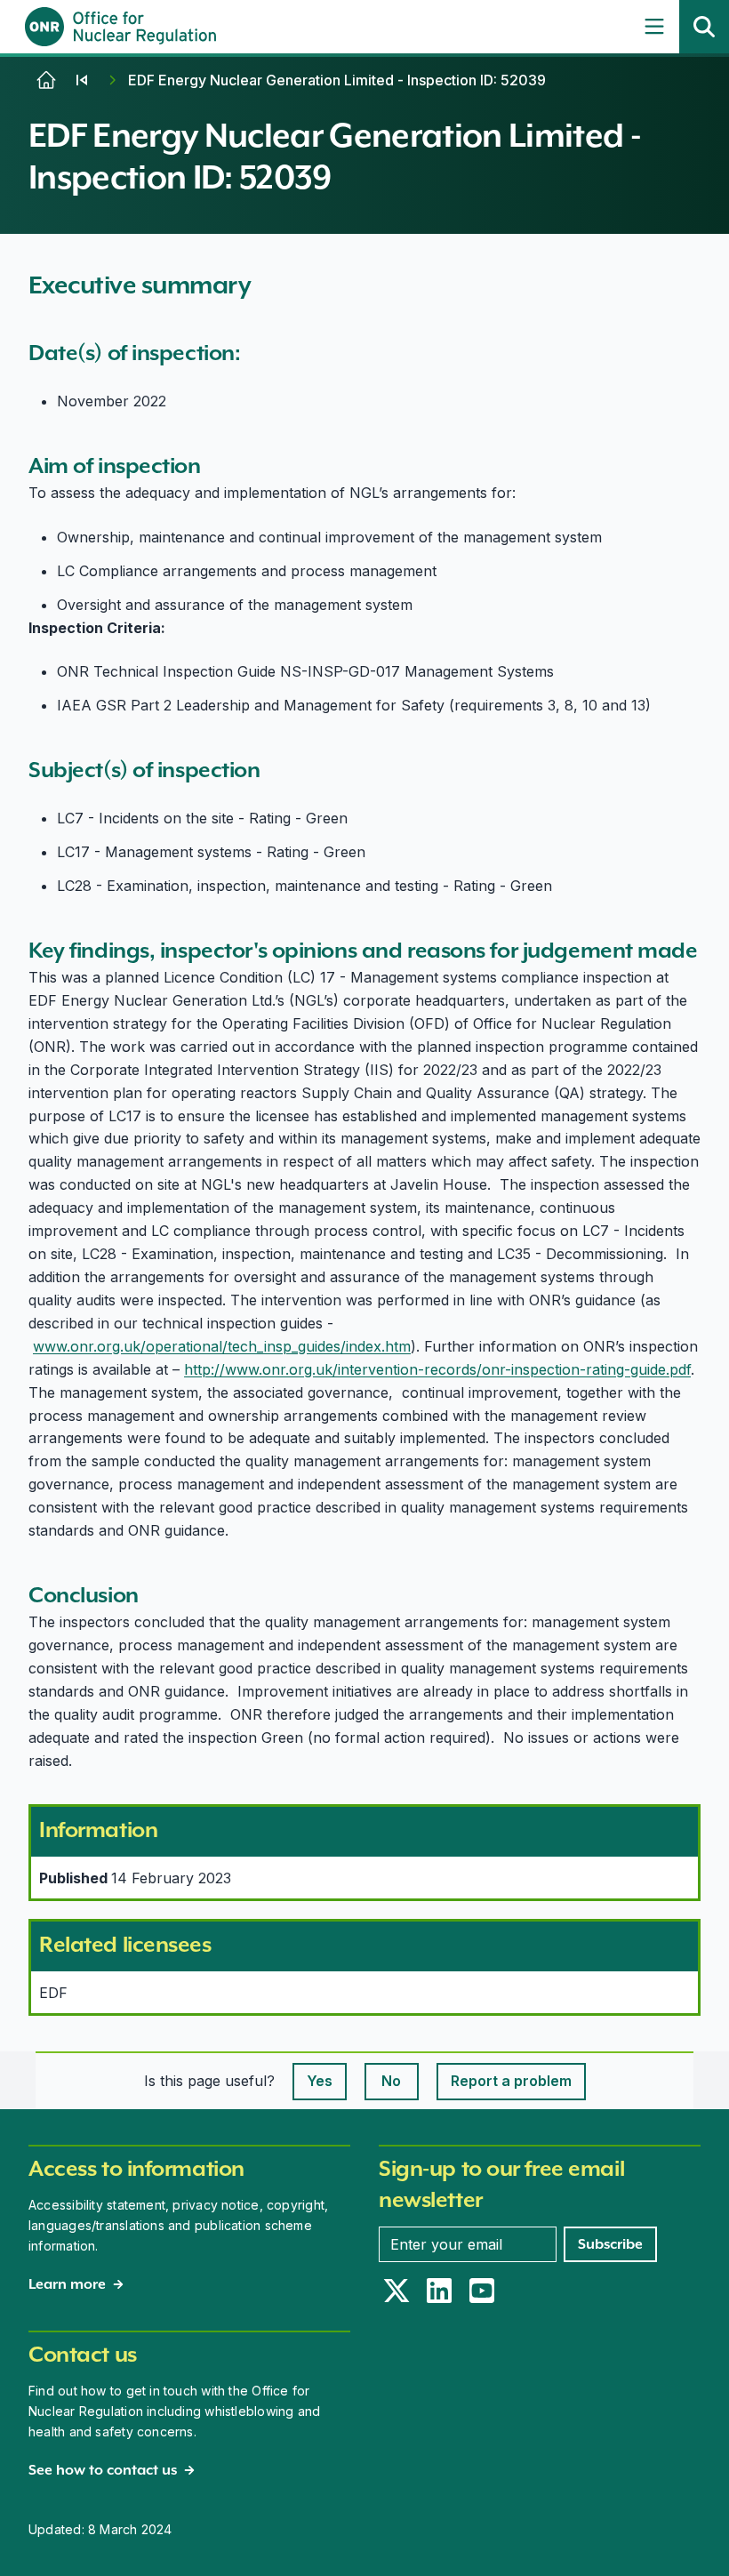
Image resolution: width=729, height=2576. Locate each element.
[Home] (46, 80)
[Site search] (704, 27)
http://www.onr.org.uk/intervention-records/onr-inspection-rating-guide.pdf (437, 1369)
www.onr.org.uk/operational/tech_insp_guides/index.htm (222, 1346)
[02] (82, 80)
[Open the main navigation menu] (654, 27)
